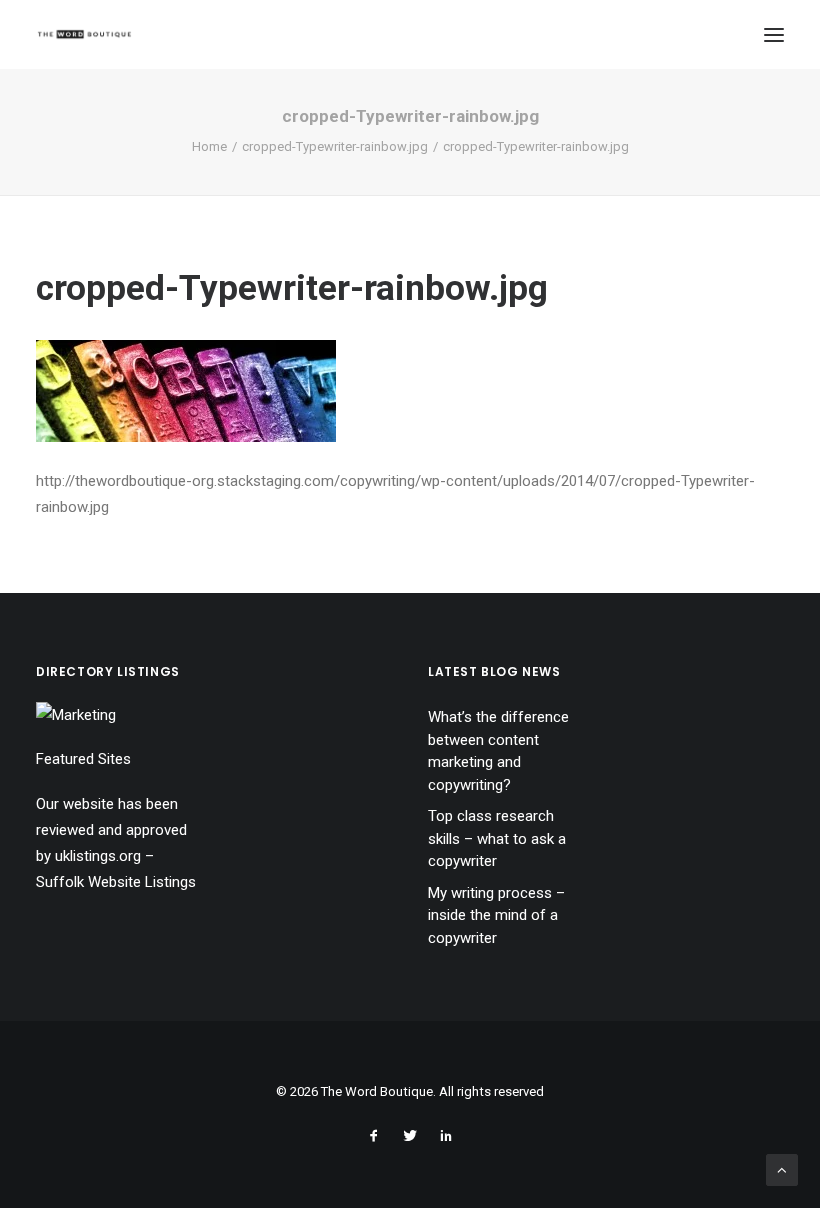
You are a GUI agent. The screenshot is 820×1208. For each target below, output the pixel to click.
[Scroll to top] (782, 1169)
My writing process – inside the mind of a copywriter (496, 915)
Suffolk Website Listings (116, 882)
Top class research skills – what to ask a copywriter (497, 838)
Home (209, 146)
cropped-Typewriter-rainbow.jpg (335, 146)
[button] (774, 34)
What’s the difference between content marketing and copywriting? (498, 751)
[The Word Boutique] (84, 34)
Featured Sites (83, 759)
